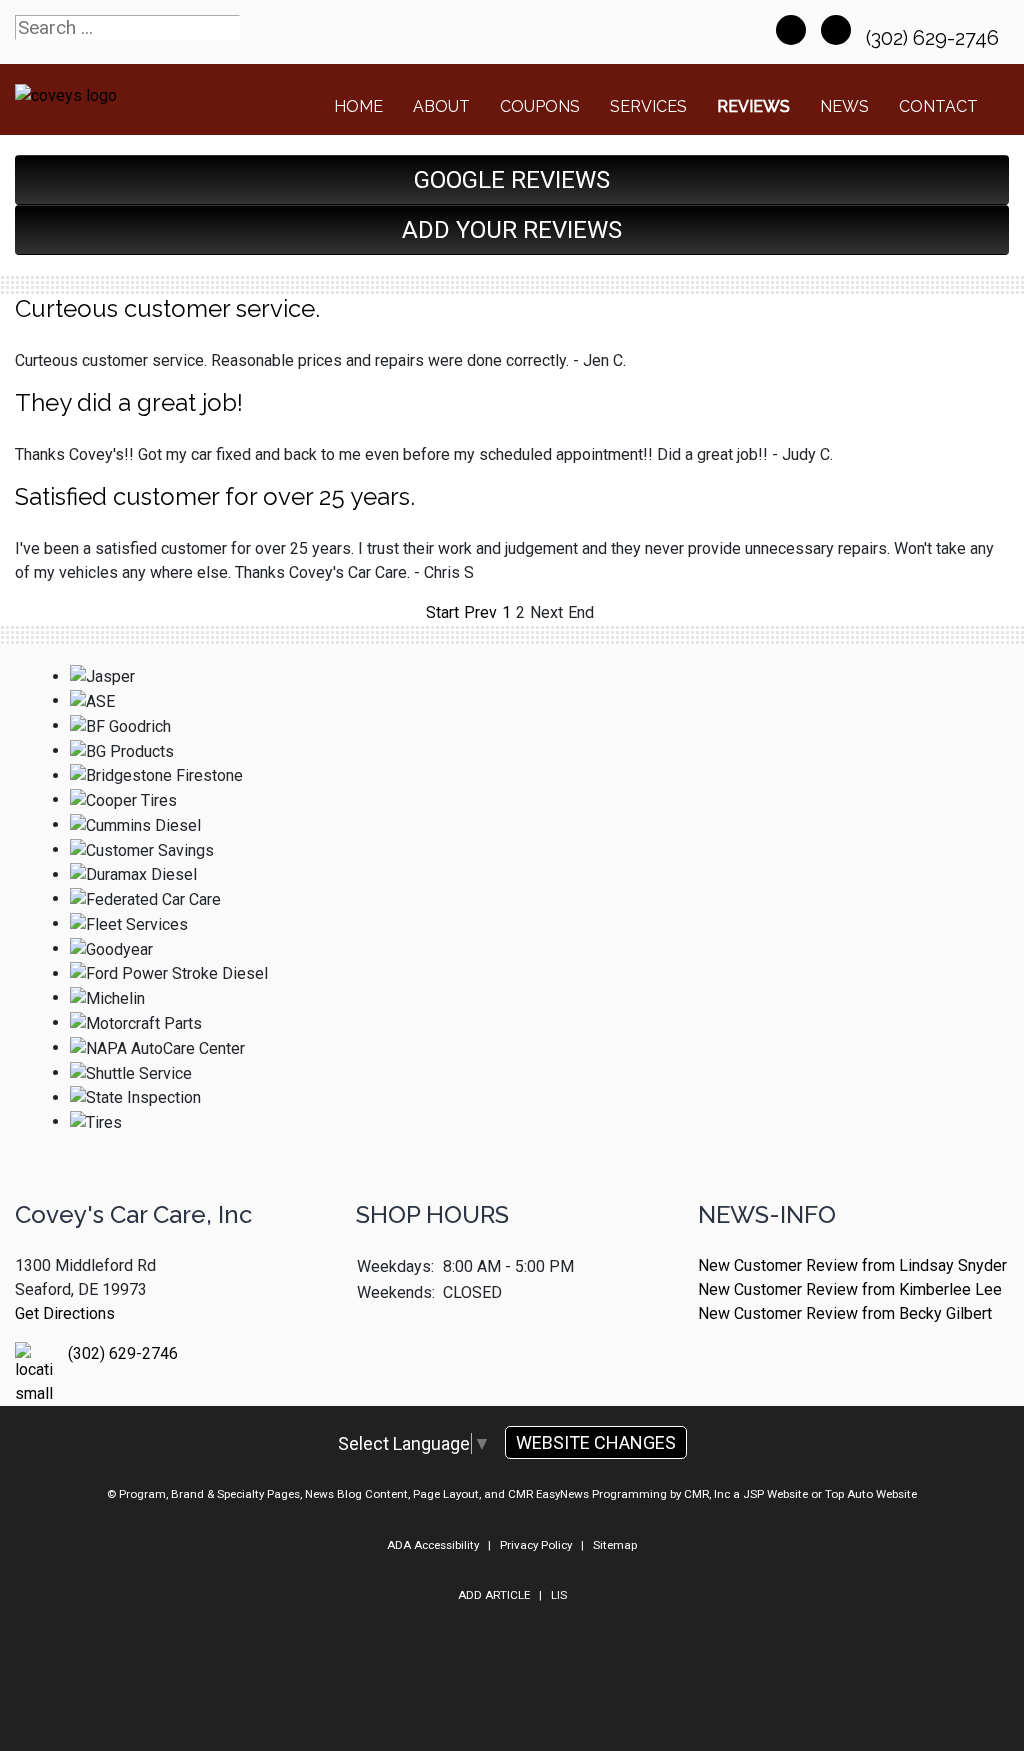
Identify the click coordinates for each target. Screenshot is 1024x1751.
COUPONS (540, 106)
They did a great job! (129, 402)
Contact (938, 106)
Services (648, 106)
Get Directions (65, 1313)
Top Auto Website (871, 1494)
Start (442, 612)
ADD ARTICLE (494, 1595)
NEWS (844, 106)
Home (358, 106)
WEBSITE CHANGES (596, 1442)
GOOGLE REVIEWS (512, 180)
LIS (559, 1595)
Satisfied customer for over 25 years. (215, 496)
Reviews (753, 106)
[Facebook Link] (791, 30)
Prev (480, 612)
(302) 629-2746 (935, 38)
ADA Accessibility (433, 1545)
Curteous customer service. (167, 308)
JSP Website (775, 1494)
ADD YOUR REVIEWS (512, 230)
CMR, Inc (707, 1494)
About (441, 106)
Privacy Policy (536, 1545)
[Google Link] (836, 30)
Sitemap (615, 1545)
